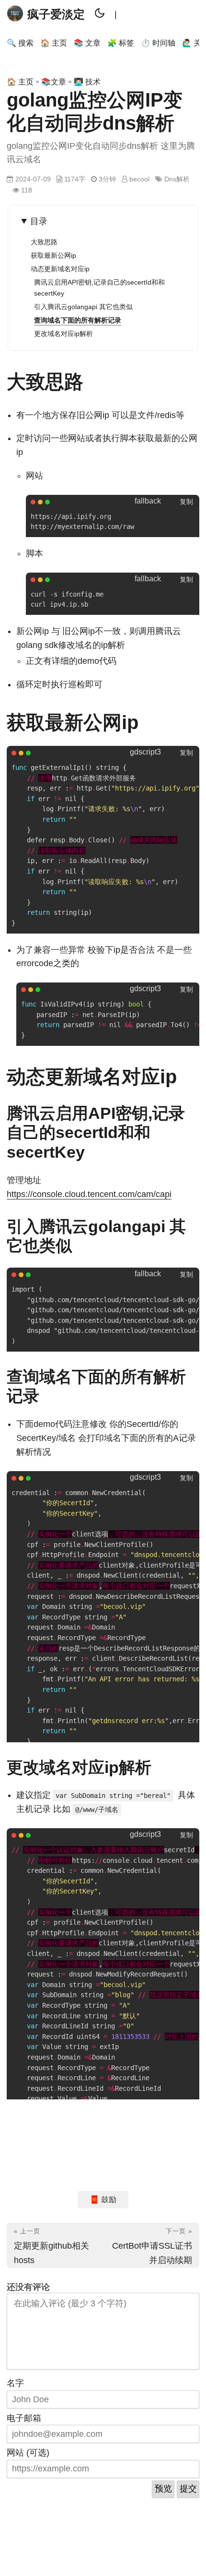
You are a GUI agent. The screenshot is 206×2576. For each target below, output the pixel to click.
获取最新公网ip (53, 255)
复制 (186, 502)
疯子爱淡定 (56, 14)
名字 (15, 2383)
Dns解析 (177, 179)
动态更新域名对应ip (60, 269)
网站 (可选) (28, 2453)
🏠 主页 (20, 82)
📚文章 (54, 82)
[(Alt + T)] (100, 14)
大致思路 (44, 242)
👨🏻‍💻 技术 (87, 82)
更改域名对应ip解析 (63, 334)
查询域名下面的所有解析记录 (78, 320)
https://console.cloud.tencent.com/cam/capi (89, 1194)
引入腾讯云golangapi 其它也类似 (83, 307)
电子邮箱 (24, 2418)
